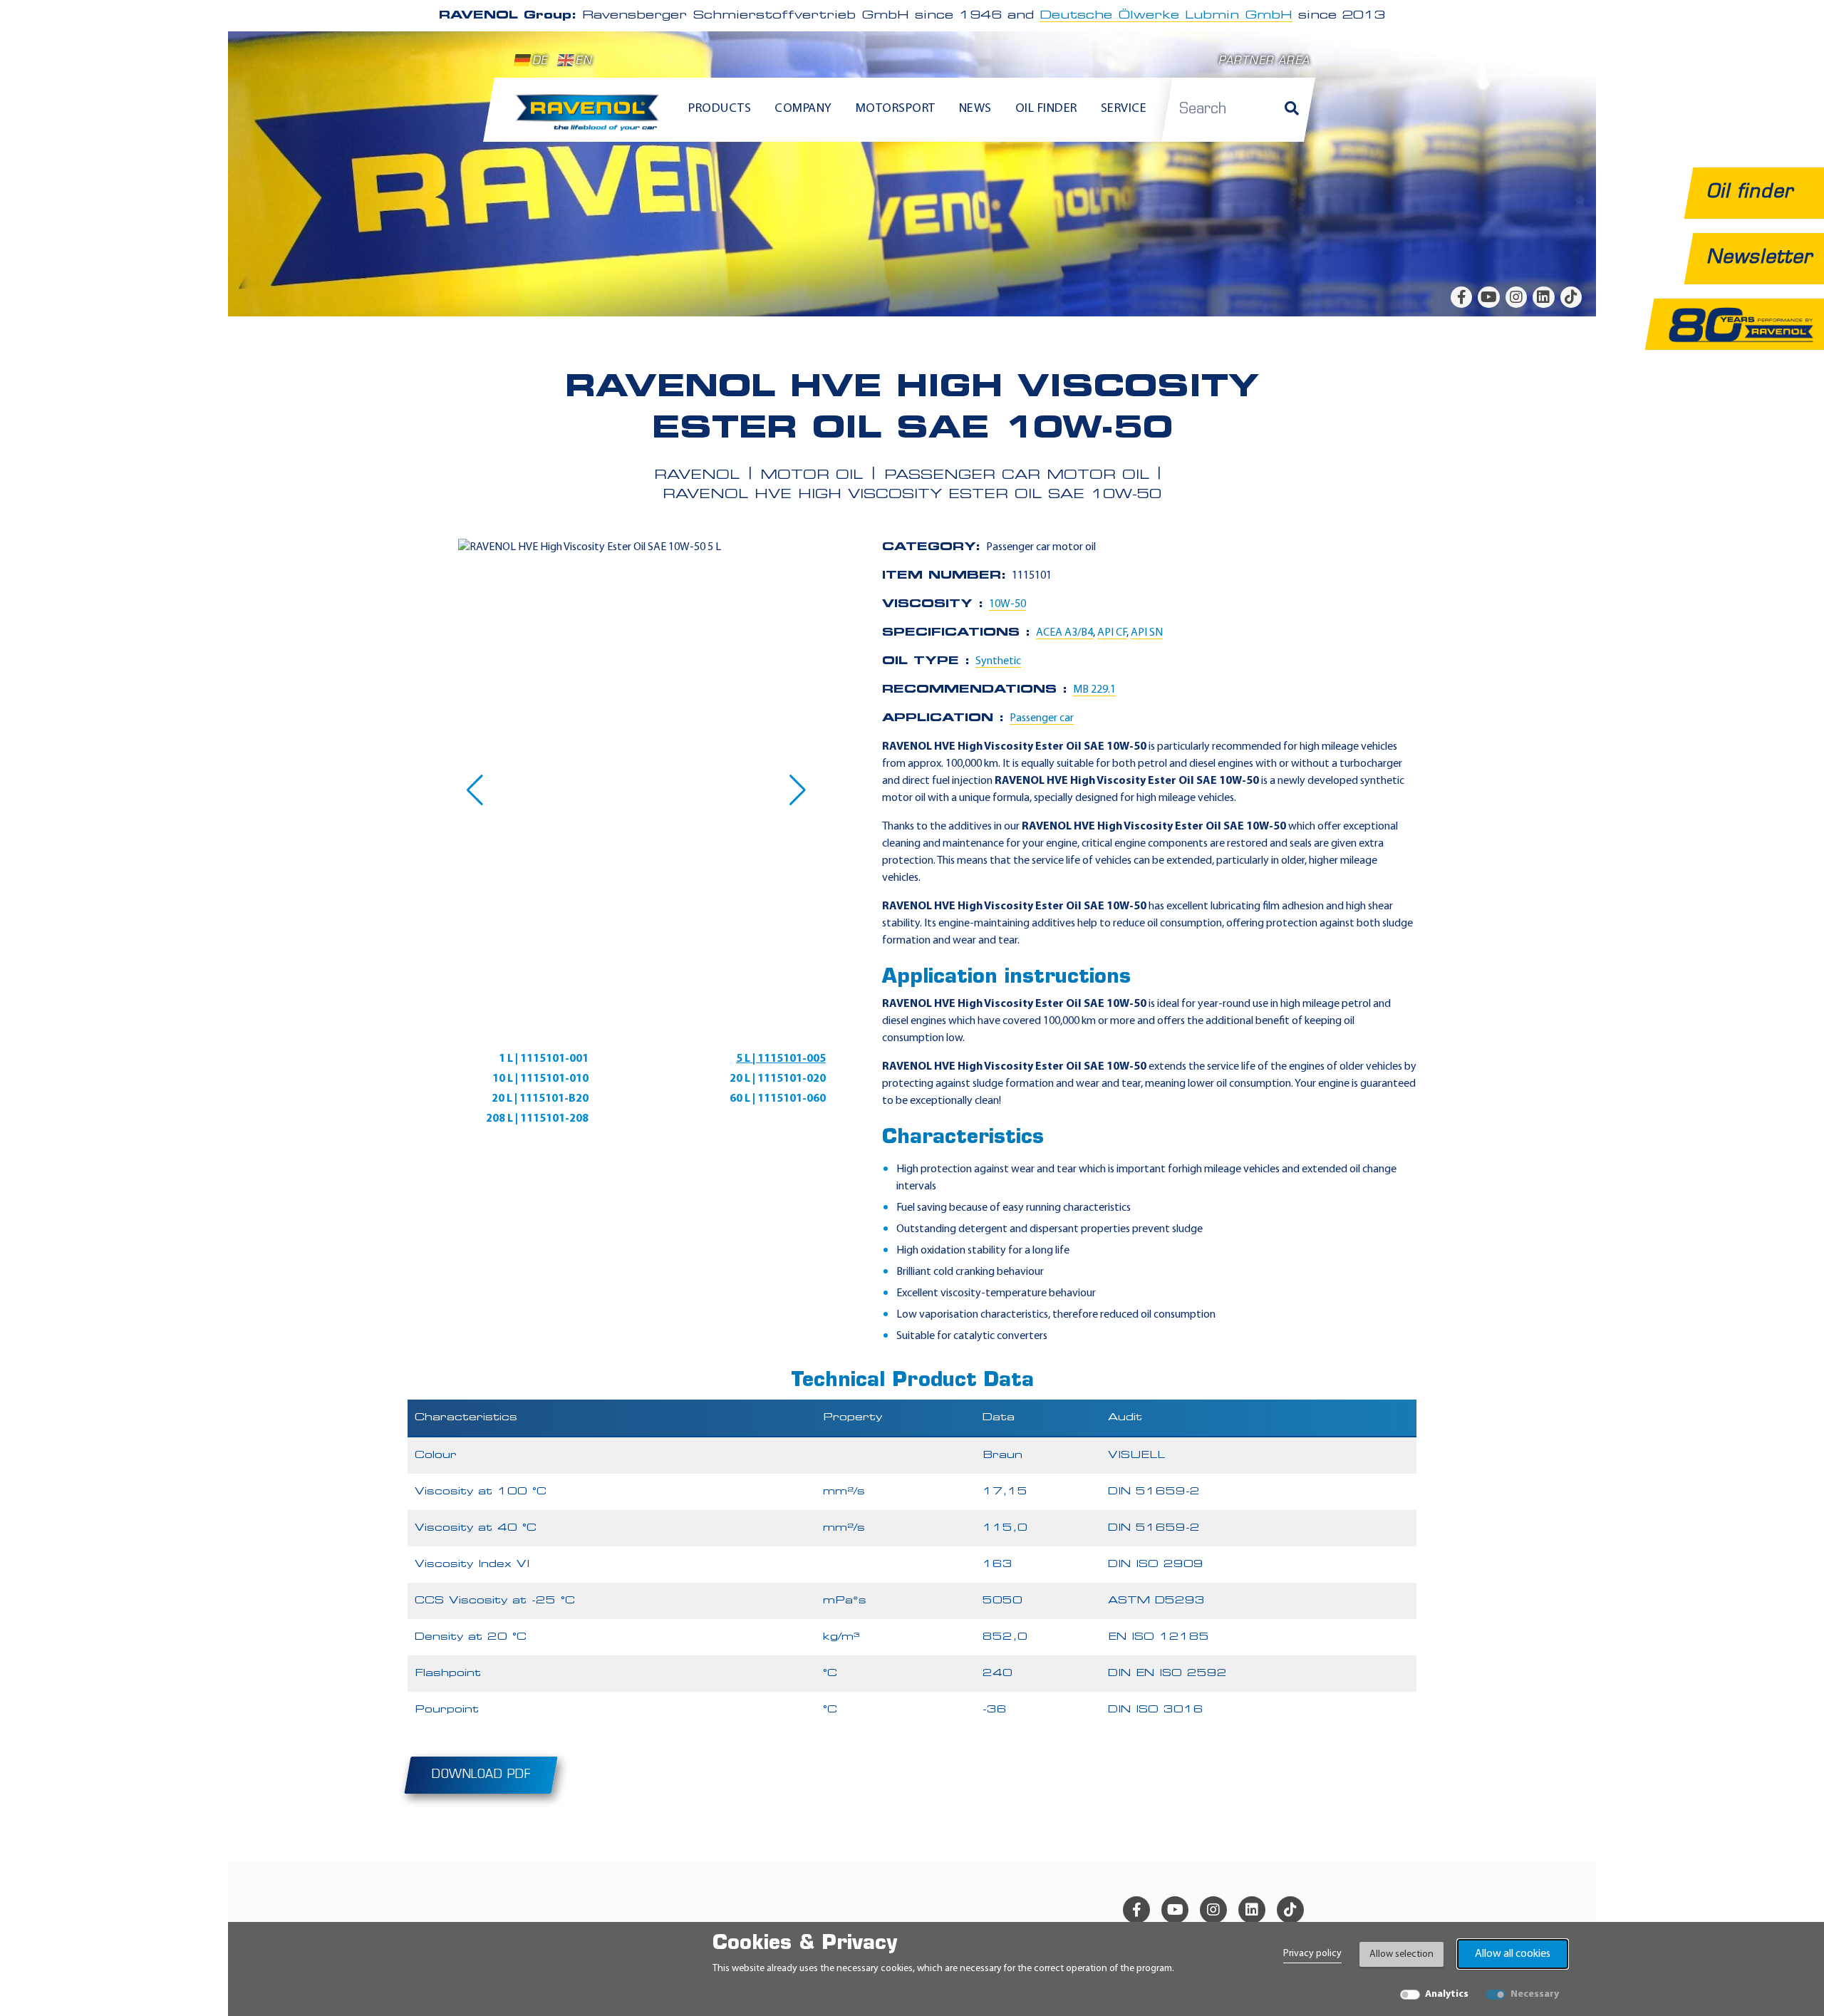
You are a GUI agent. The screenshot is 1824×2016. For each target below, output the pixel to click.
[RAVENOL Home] (591, 118)
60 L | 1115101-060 (778, 1099)
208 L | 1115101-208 (537, 1119)
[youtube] (1488, 297)
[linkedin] (1543, 297)
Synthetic (998, 661)
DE (540, 62)
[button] (475, 790)
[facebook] (1461, 297)
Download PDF (481, 1775)
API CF (1112, 633)
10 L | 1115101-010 (540, 1079)
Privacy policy (1312, 1954)
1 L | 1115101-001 (544, 1059)
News (975, 109)
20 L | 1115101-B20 (540, 1099)
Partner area (1264, 62)
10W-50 (1007, 604)
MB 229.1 (1094, 690)
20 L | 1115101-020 (778, 1079)
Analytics (1447, 1994)
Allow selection (1401, 1954)
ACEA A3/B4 (1064, 633)
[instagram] (1516, 297)
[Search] (1292, 110)
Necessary (1535, 1994)
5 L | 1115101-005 (781, 1059)
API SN (1147, 633)
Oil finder (1046, 109)
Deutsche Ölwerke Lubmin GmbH (1166, 16)
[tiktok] (1571, 297)
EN (584, 62)
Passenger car (1042, 718)
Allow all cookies (1513, 1954)
